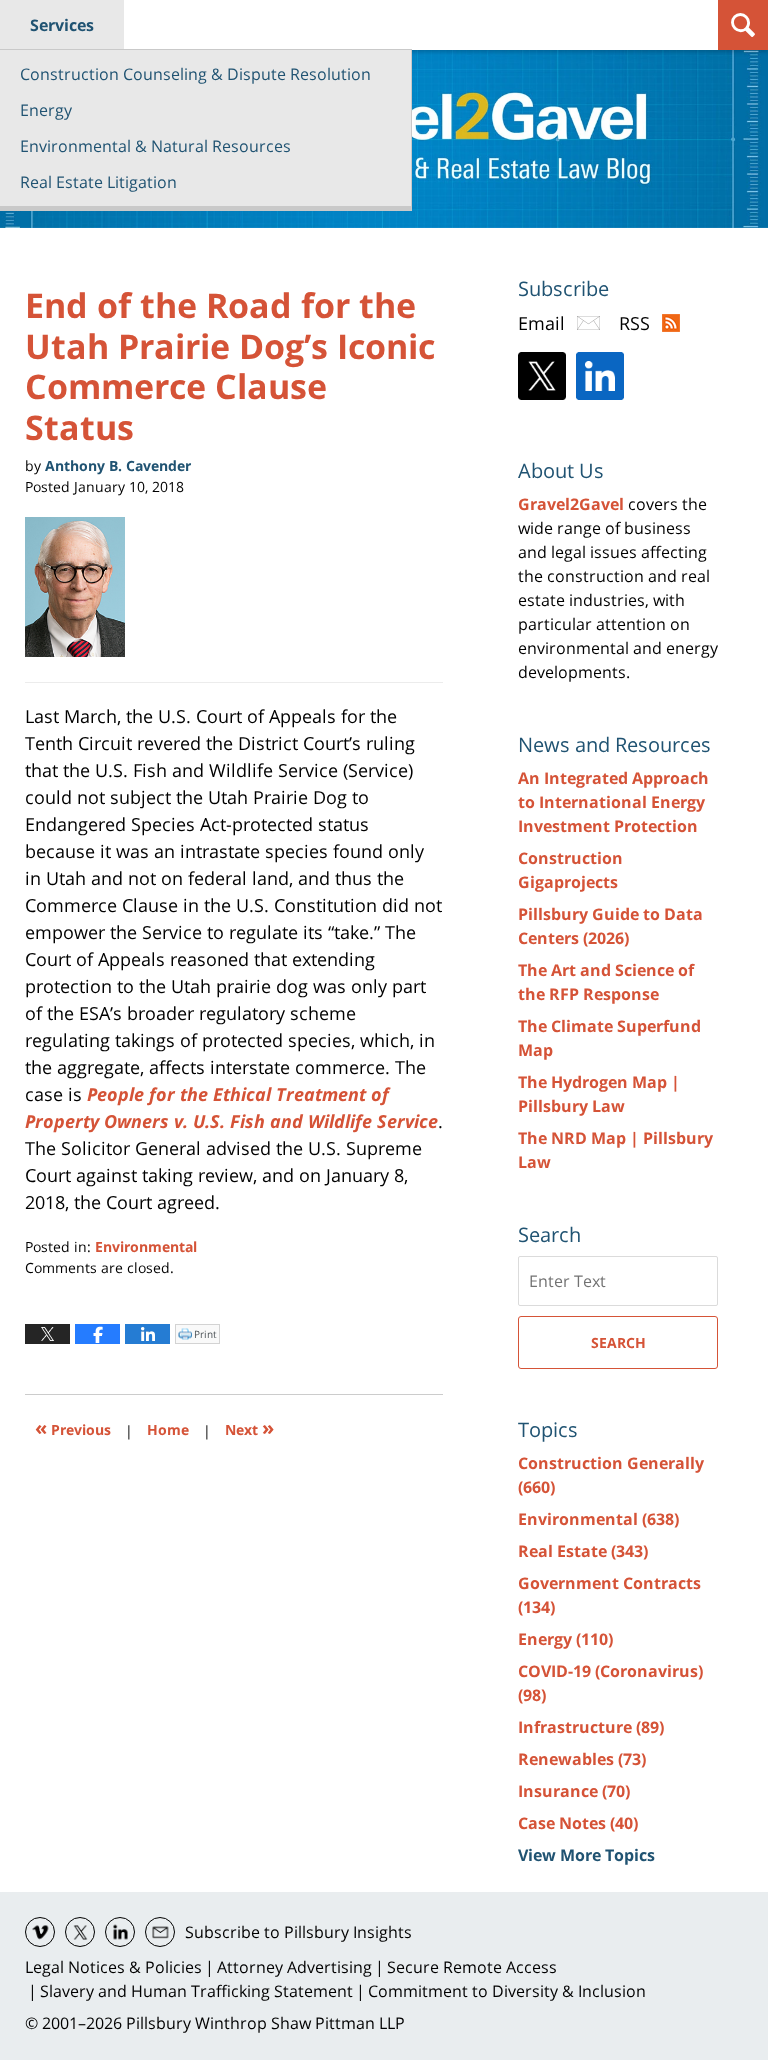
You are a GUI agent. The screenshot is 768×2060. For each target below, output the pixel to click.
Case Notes (578, 1823)
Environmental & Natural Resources (155, 146)
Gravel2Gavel (571, 504)
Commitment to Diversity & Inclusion (507, 1991)
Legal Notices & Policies (113, 1967)
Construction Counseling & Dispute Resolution (195, 74)
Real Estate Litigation (98, 182)
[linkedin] (120, 1932)
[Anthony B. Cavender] (82, 587)
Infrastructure (591, 1727)
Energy (46, 110)
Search (618, 1342)
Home (168, 1429)
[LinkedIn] (600, 376)
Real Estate (583, 1551)
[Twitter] (542, 376)
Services (62, 25)
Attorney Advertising (294, 1967)
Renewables (582, 1759)
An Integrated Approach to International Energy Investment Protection (613, 802)
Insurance (574, 1791)
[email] (160, 1932)
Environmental (146, 1246)
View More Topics (586, 1855)
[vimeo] (40, 1932)
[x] (80, 1932)
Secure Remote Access (472, 1967)
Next (249, 1427)
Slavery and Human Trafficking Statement (196, 1991)
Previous (73, 1427)
